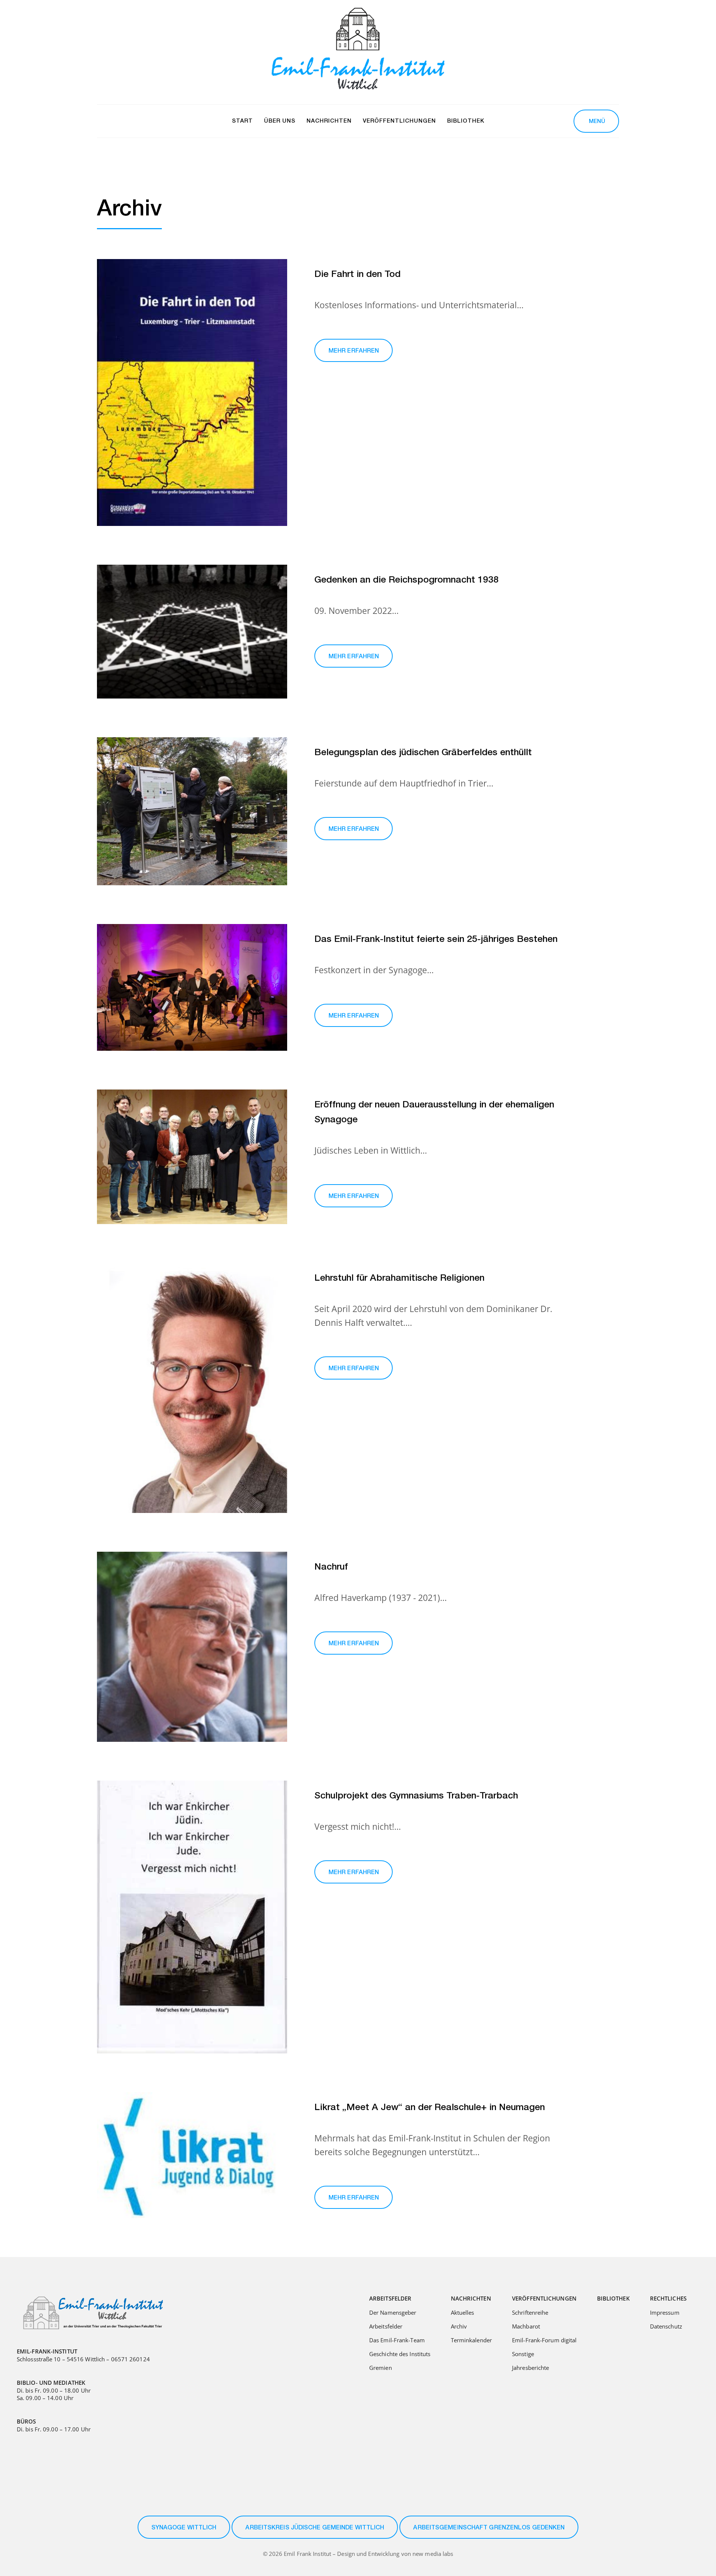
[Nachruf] (192, 1647)
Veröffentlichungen (544, 2298)
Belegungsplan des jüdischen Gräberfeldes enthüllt (423, 753)
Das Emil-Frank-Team (397, 2340)
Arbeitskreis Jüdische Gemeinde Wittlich (315, 2528)
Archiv (459, 2326)
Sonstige (523, 2354)
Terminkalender (471, 2340)
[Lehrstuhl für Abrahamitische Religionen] (192, 1388)
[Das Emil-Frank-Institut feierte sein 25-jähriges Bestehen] (192, 987)
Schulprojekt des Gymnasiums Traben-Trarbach (416, 1796)
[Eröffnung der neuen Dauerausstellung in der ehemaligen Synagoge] (192, 1157)
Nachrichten (471, 2298)
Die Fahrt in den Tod (357, 275)
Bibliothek (613, 2298)
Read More (354, 350)
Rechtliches (668, 2298)
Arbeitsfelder (390, 2298)
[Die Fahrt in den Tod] (192, 392)
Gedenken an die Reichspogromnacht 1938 (406, 581)
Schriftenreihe (530, 2312)
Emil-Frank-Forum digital (544, 2340)
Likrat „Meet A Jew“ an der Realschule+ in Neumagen (430, 2108)
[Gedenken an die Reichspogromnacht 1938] (192, 632)
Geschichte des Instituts (400, 2354)
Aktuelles (463, 2312)
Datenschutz (666, 2326)
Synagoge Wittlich (184, 2528)
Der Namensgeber (393, 2312)
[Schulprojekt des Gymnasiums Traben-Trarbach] (192, 1917)
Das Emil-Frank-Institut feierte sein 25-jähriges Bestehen (436, 940)
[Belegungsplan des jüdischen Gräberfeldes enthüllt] (192, 811)
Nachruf (331, 1568)
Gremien (381, 2368)
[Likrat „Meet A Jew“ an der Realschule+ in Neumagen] (192, 2155)
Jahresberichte (530, 2368)
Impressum (665, 2312)
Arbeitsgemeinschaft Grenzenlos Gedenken (489, 2528)
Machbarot (526, 2326)
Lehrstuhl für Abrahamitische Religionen (399, 1279)
